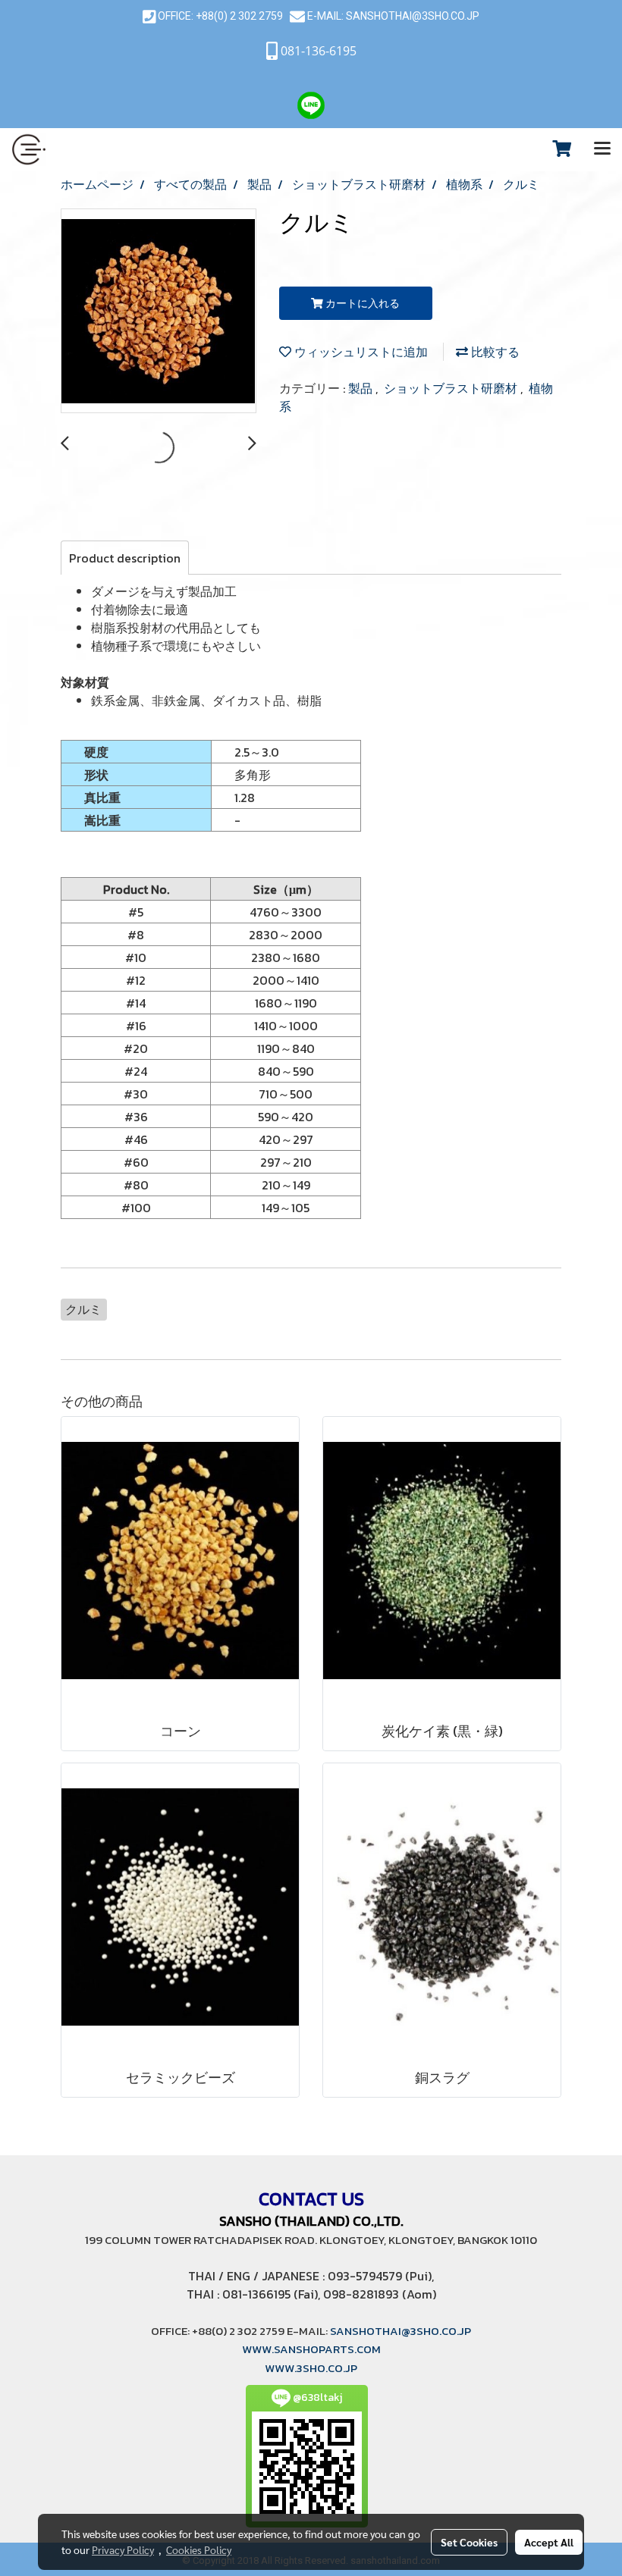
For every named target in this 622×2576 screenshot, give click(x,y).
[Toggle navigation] (602, 149)
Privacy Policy (123, 2549)
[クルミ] (159, 312)
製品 (362, 388)
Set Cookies (469, 2542)
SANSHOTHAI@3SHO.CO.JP (412, 16)
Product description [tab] (125, 558)
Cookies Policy (199, 2549)
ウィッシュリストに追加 (360, 352)
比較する (494, 352)
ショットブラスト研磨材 (452, 388)
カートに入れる (361, 304)
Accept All (549, 2542)
